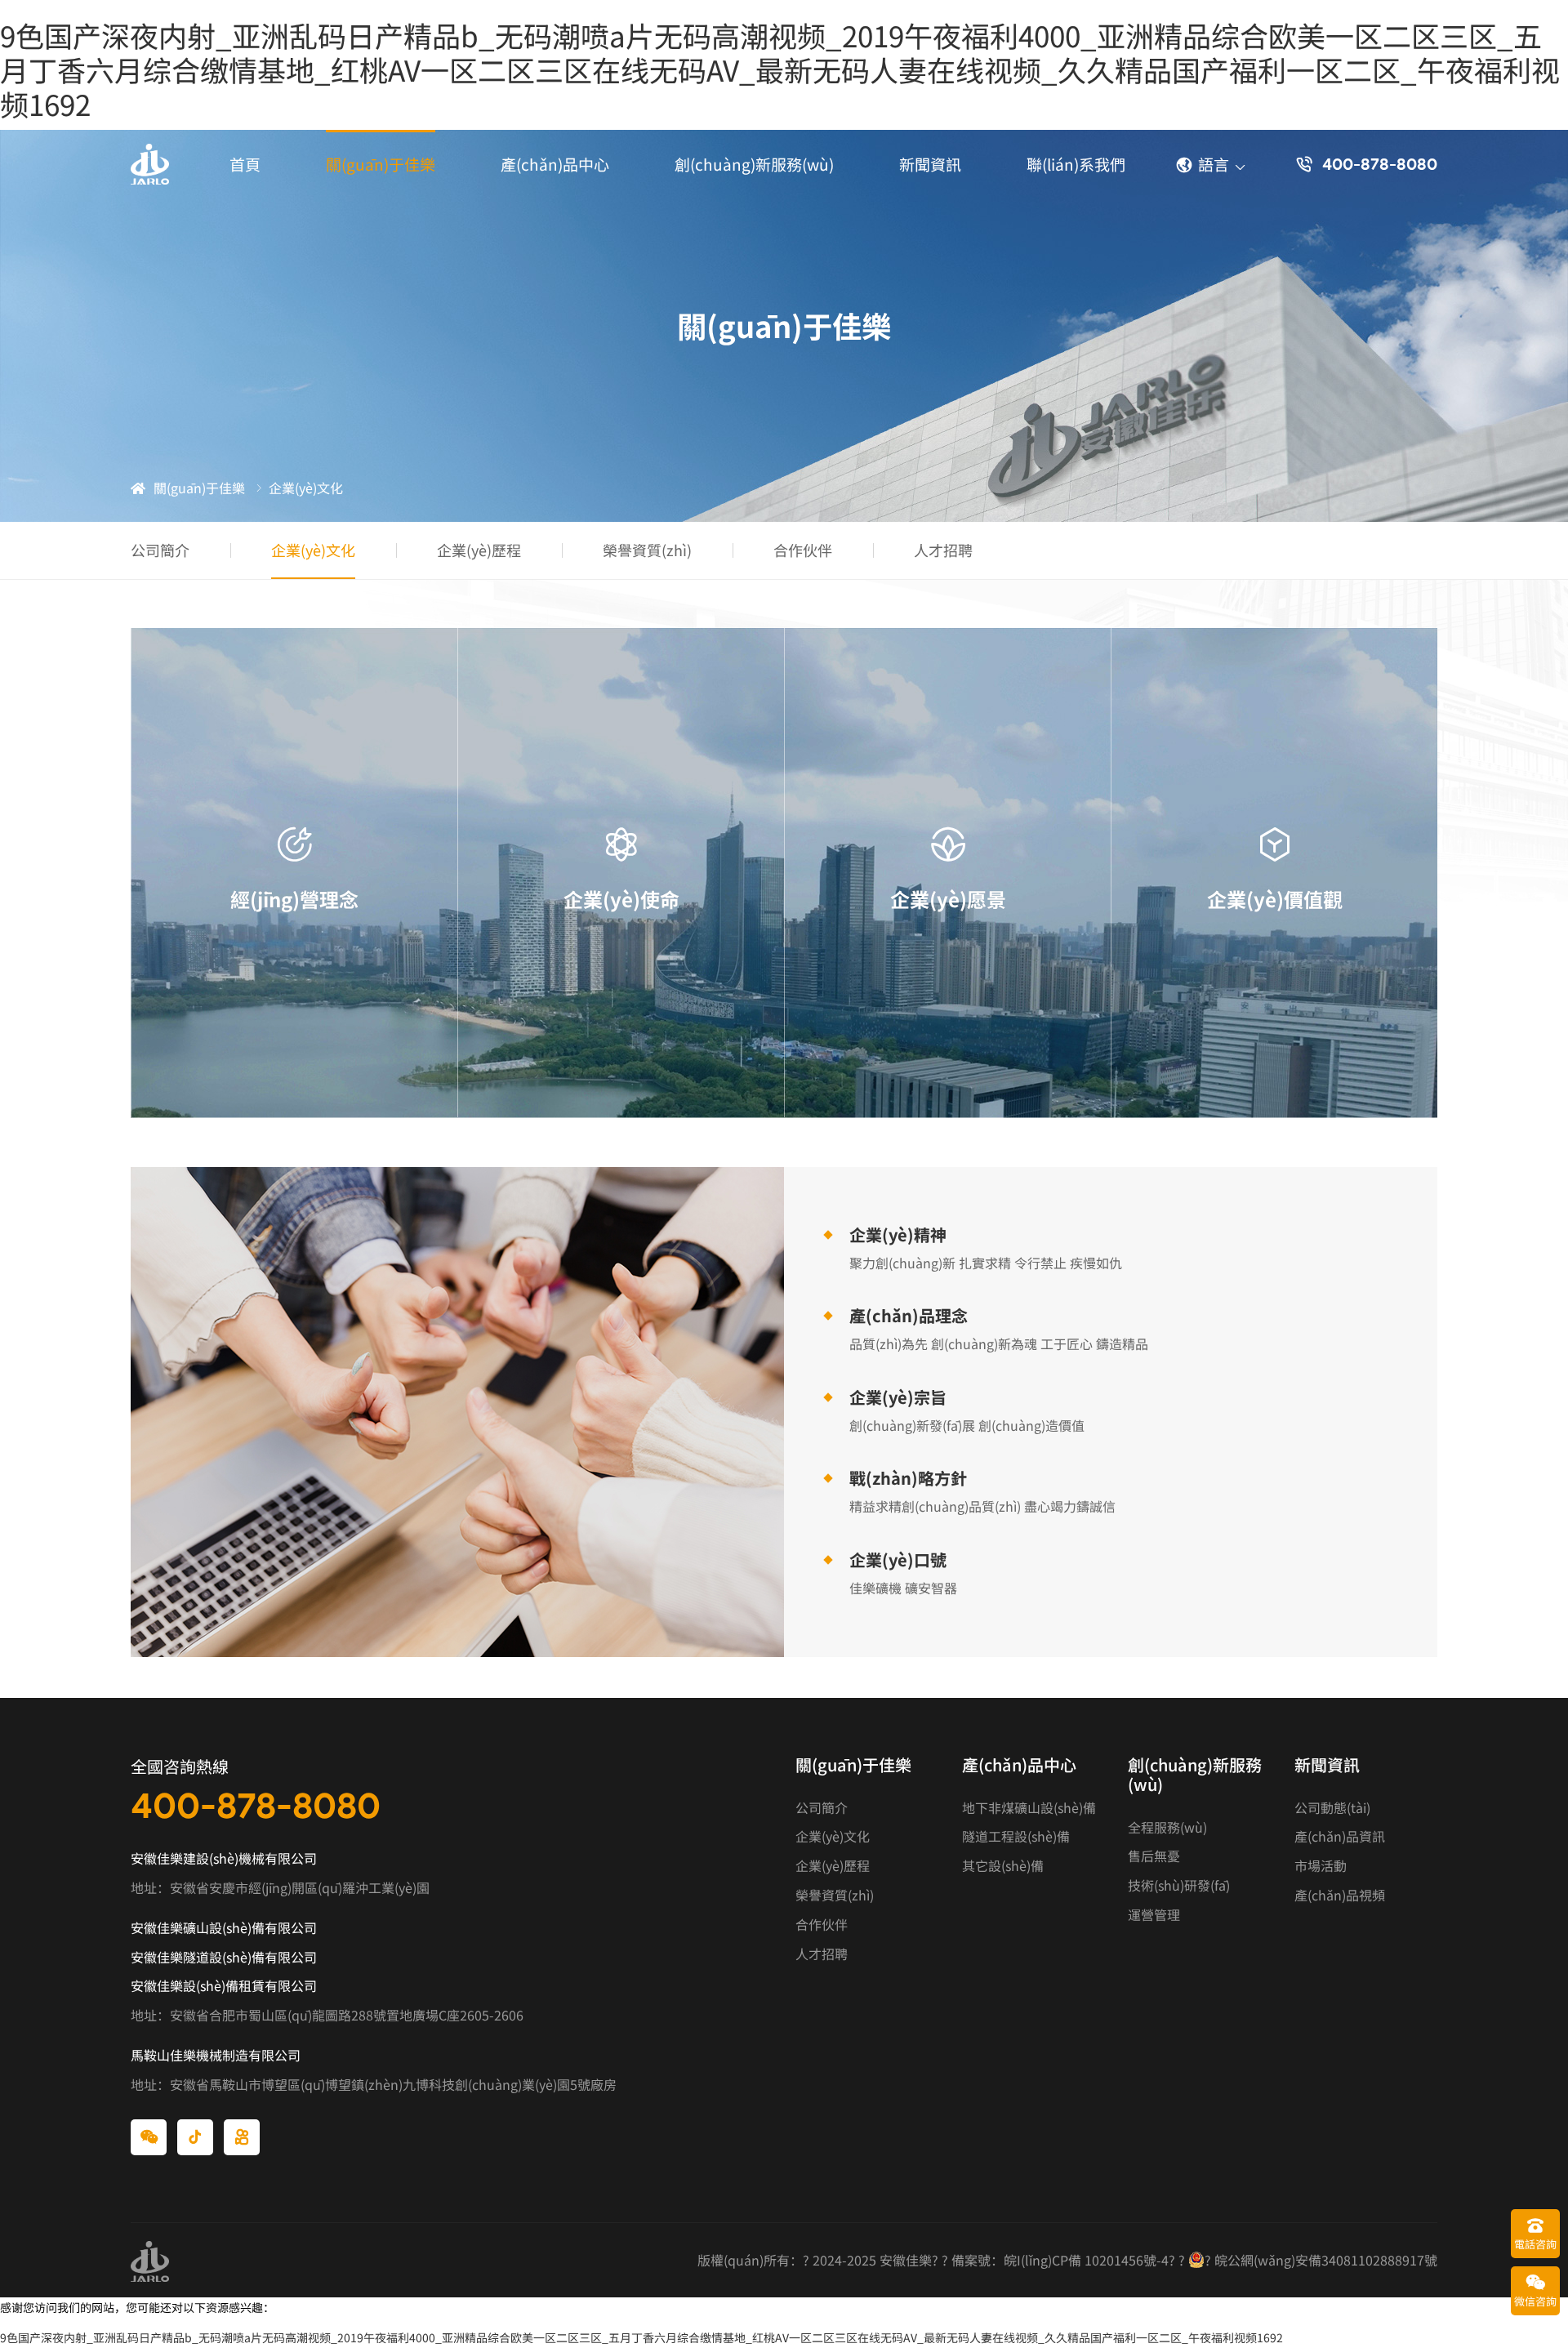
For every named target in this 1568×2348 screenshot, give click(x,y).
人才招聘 (943, 550)
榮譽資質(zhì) (647, 550)
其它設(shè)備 (1003, 1866)
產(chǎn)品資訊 (1340, 1836)
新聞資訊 (930, 164)
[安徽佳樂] (150, 164)
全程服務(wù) (1167, 1827)
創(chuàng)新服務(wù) (754, 164)
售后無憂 (1154, 1856)
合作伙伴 (803, 550)
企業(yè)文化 (313, 550)
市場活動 (1321, 1866)
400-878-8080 (256, 1805)
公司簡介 (160, 550)
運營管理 (1154, 1915)
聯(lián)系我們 (1076, 164)
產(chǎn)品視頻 (1340, 1895)
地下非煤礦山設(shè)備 (1029, 1808)
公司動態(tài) (1332, 1808)
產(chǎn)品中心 (555, 164)
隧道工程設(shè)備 (1016, 1836)
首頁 (245, 164)
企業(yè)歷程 (479, 550)
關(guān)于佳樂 (381, 164)
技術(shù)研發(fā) (1179, 1885)
